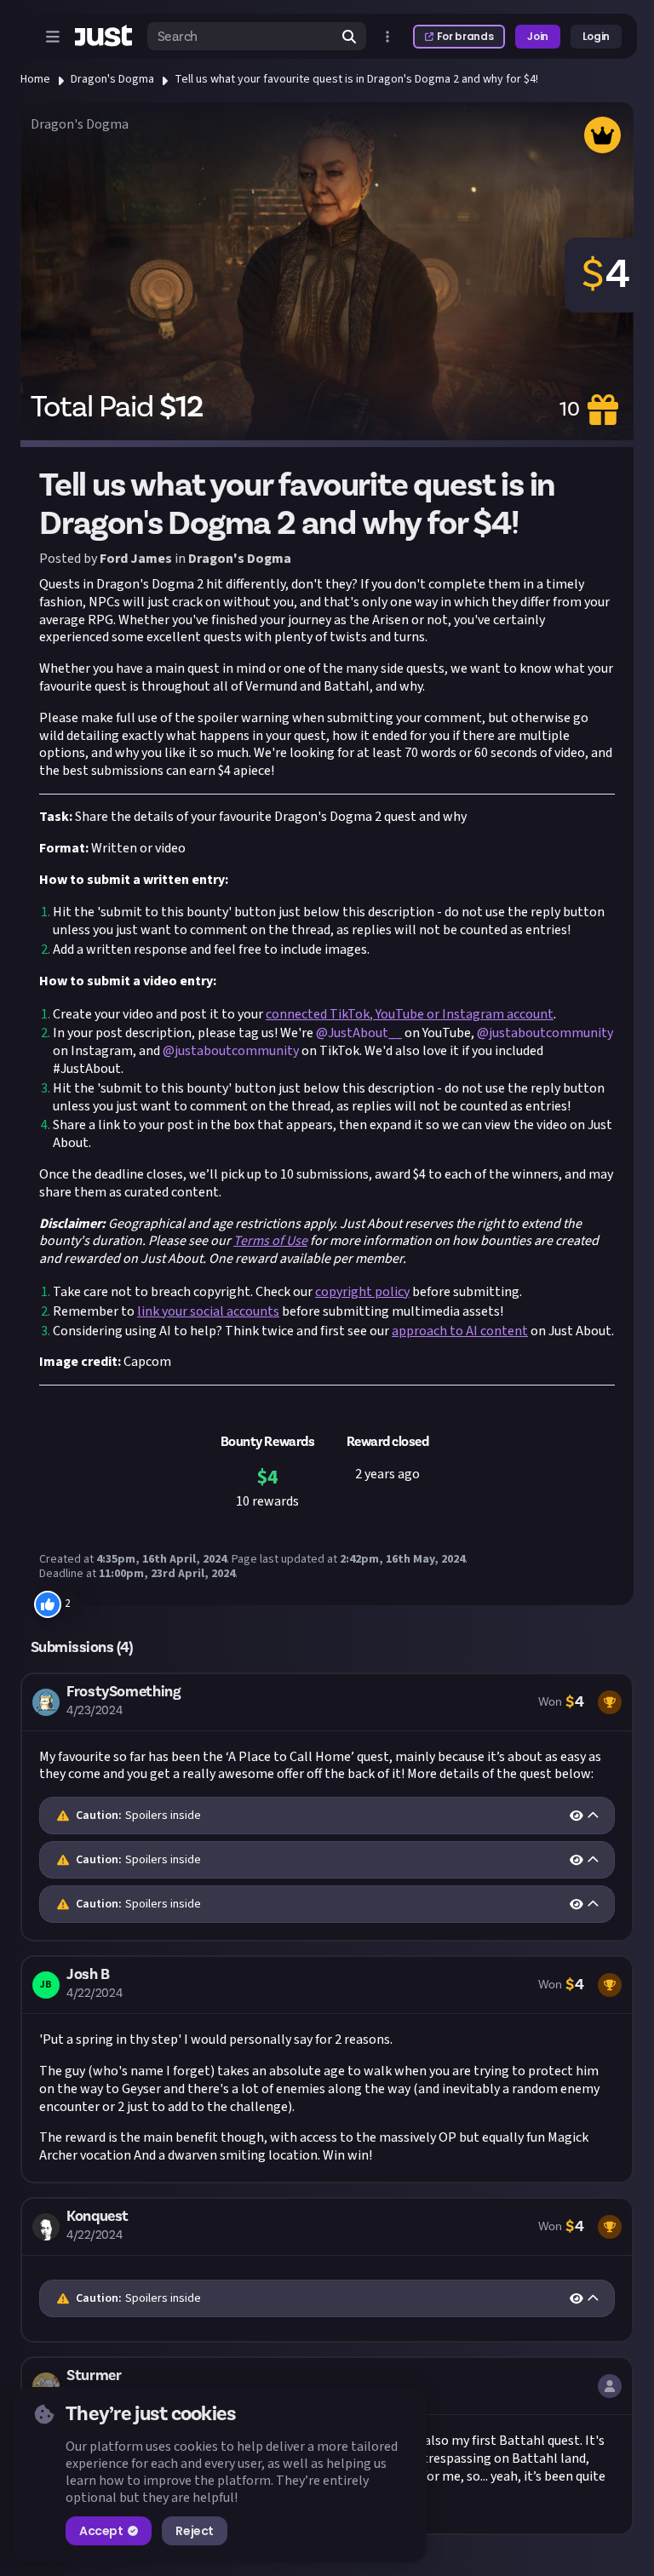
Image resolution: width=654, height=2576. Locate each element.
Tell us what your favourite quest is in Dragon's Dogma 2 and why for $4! (356, 79)
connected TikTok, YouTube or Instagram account (410, 1014)
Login (596, 36)
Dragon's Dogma (112, 79)
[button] (327, 1807)
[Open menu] (53, 37)
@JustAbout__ (359, 1033)
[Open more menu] (387, 37)
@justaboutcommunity (545, 1033)
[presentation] (327, 1816)
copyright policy (362, 1292)
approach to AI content (460, 1331)
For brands (465, 36)
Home (35, 79)
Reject (194, 2531)
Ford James (136, 559)
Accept (101, 2531)
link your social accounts (208, 1311)
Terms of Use (270, 1241)
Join (538, 36)
